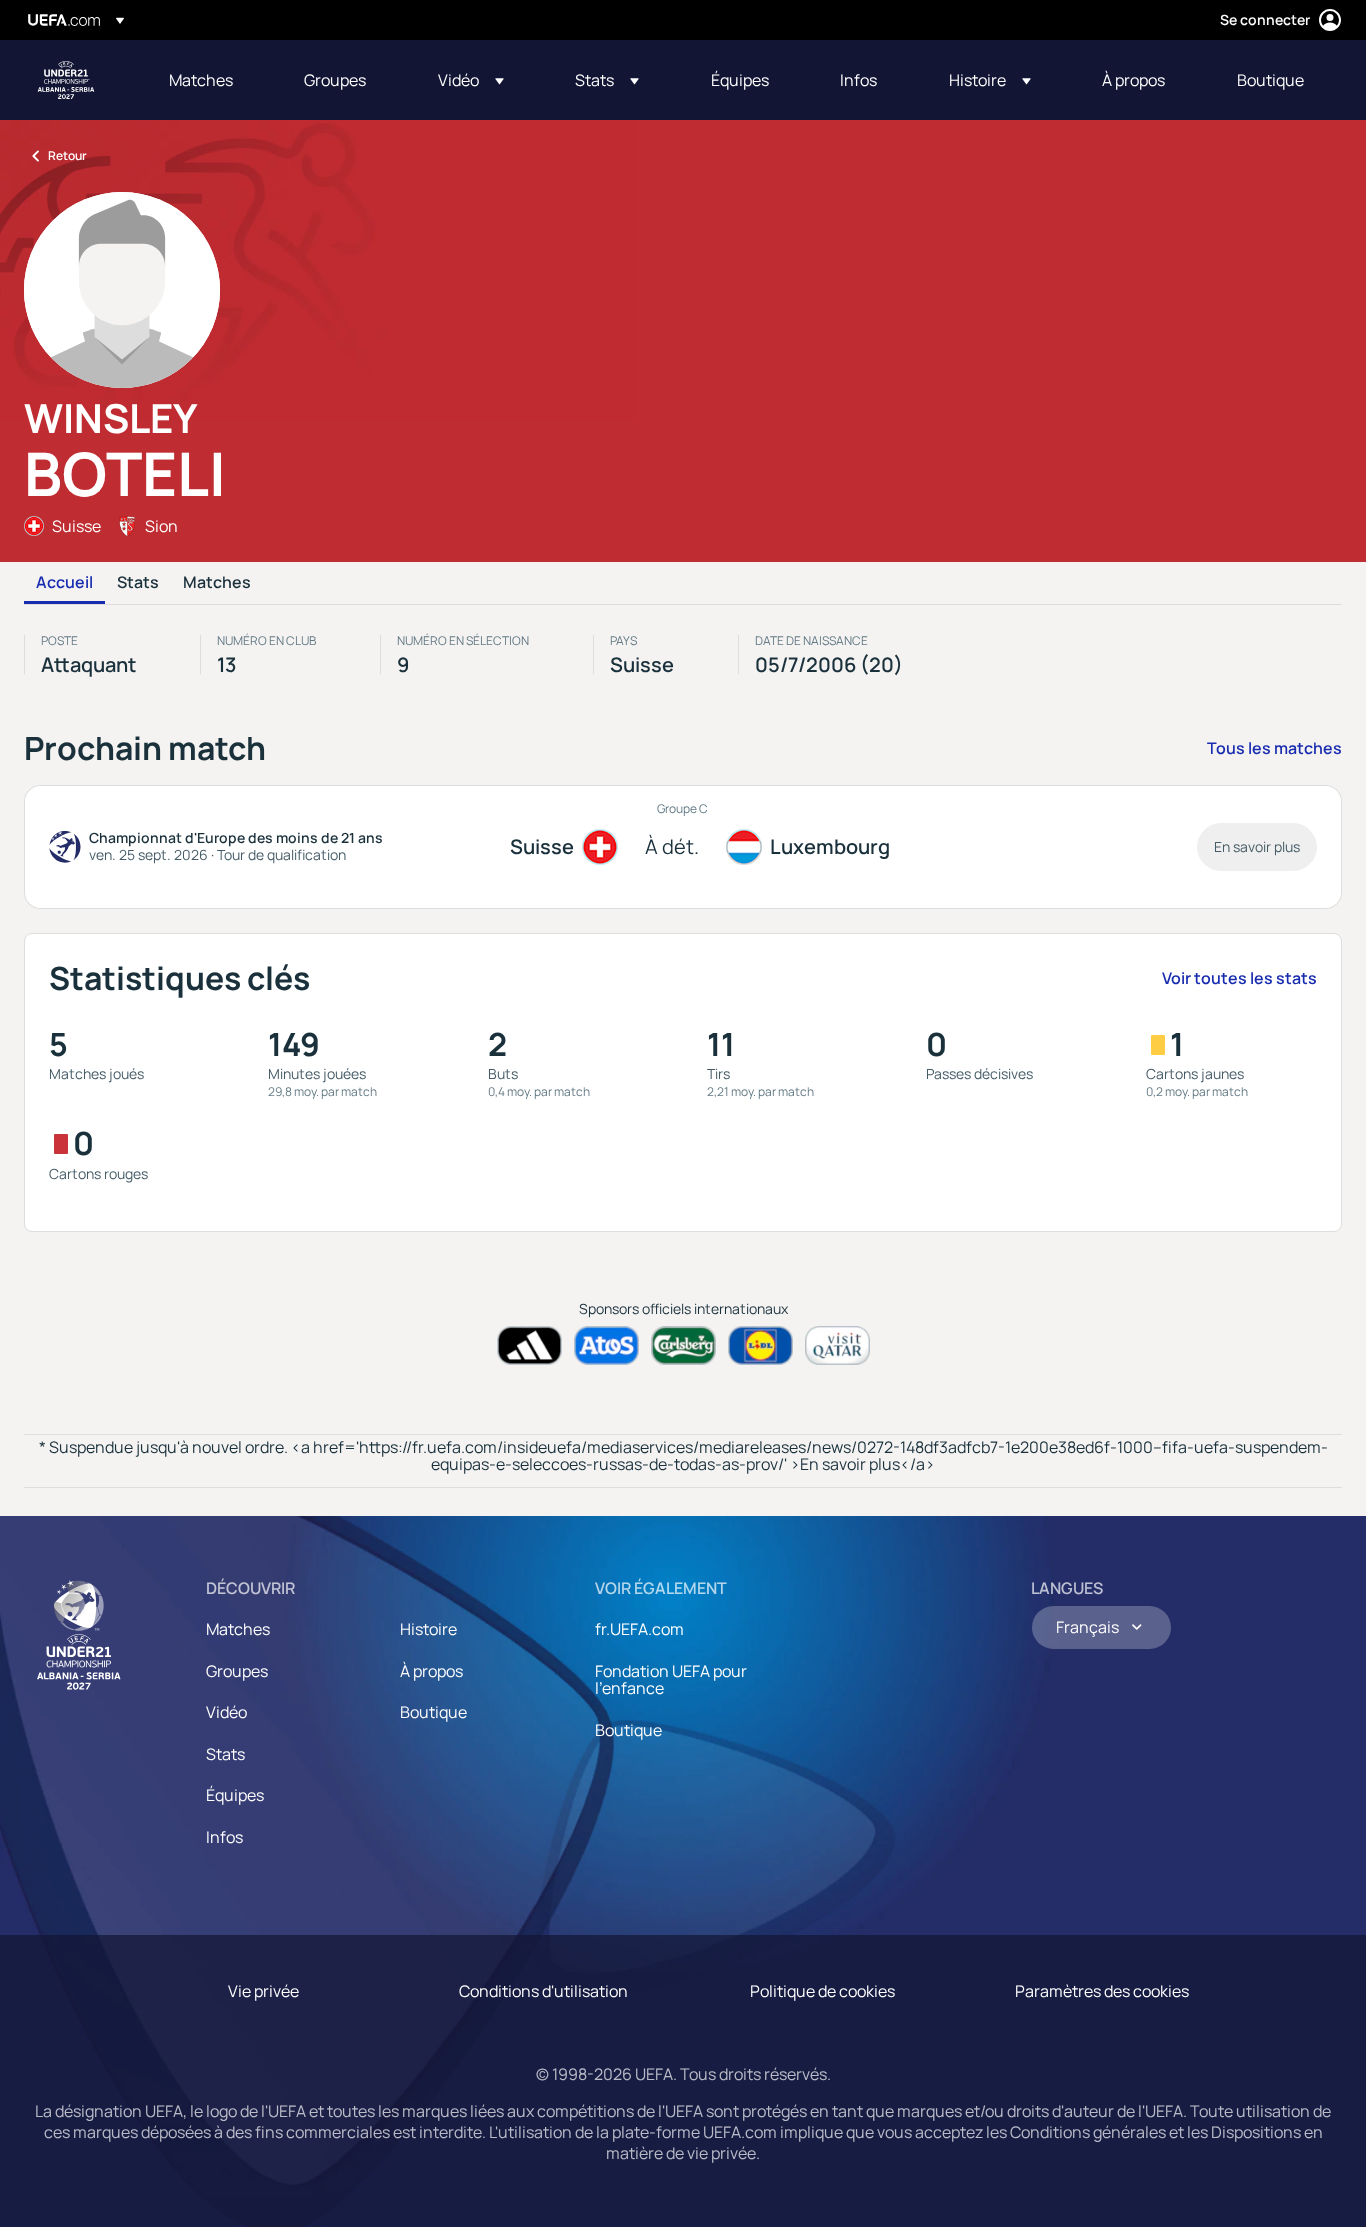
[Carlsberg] (683, 1345)
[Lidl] (760, 1345)
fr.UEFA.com (639, 1629)
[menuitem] (211, 80)
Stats (138, 583)
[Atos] (606, 1345)
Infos (224, 1837)
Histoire (428, 1629)
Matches (217, 583)
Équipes (235, 1795)
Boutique (433, 1712)
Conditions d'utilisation (543, 1991)
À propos (431, 1671)
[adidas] (529, 1345)
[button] (471, 80)
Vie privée (263, 1991)
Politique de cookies (822, 1991)
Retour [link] (67, 155)
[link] (201, 80)
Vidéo (226, 1712)
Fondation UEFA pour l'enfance (671, 1680)
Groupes (237, 1671)
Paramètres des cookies (1102, 1991)
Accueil (64, 583)
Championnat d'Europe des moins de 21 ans (66, 80)
